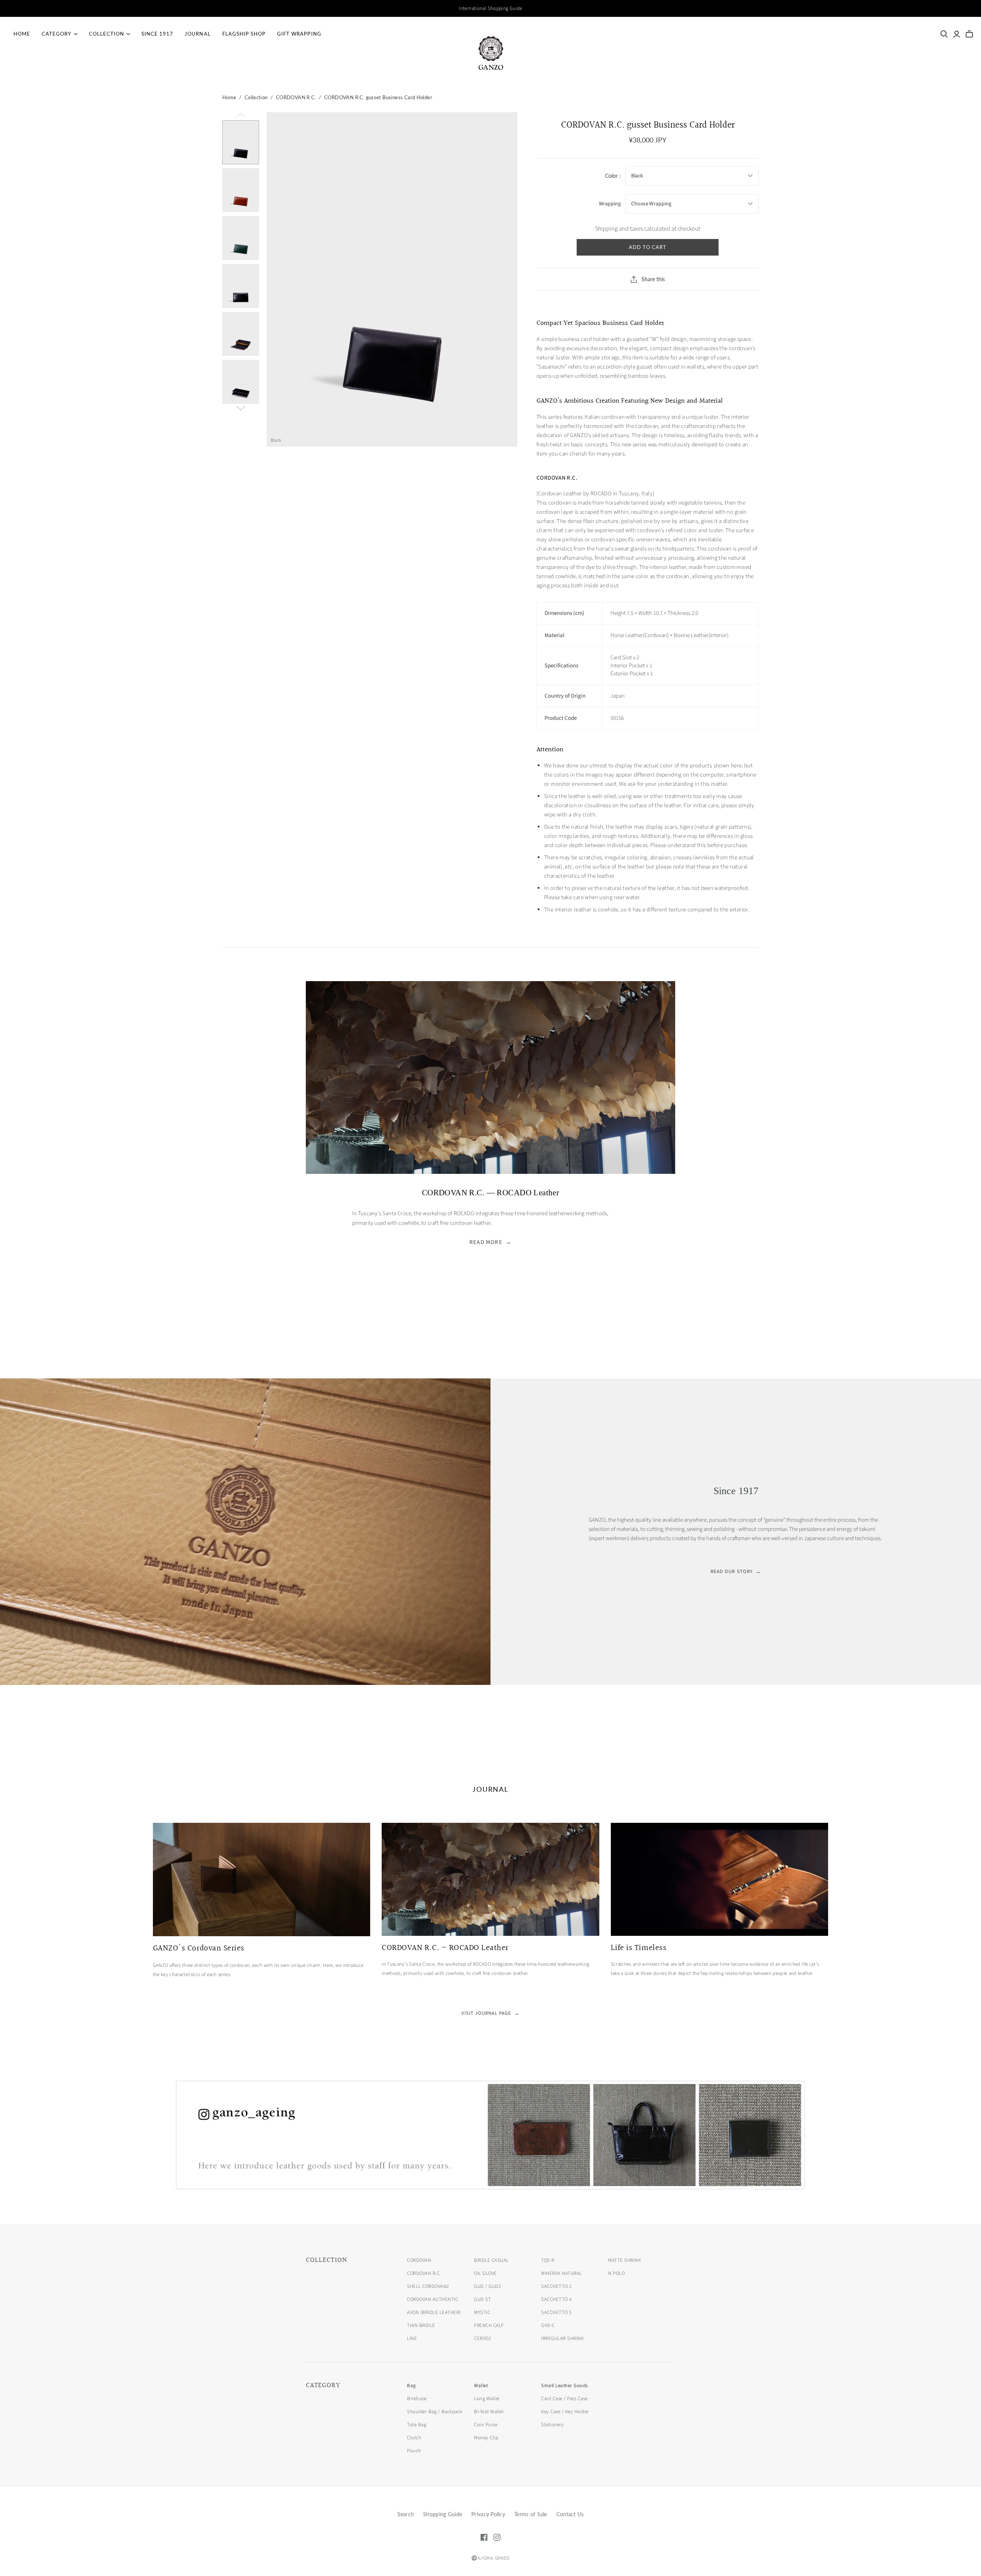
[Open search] (944, 34)
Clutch (414, 2438)
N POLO (616, 2273)
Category (57, 34)
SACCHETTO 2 (556, 2286)
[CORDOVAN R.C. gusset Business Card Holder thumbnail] (241, 142)
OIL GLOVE (486, 2273)
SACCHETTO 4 (556, 2299)
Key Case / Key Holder (565, 2412)
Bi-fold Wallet (489, 2412)
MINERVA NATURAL (562, 2273)
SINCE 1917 (157, 34)
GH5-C (548, 2325)
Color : (613, 176)
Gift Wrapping (299, 34)
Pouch (414, 2451)
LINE (412, 2338)
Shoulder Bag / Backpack (435, 2412)
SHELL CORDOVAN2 (428, 2286)
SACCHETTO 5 (556, 2312)
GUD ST (482, 2299)
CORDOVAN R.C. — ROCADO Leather (445, 1948)
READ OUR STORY (736, 1571)
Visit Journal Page (491, 2013)
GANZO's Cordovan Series (199, 1948)
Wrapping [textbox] (610, 204)
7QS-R (548, 2260)
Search (406, 2514)
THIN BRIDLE (421, 2325)
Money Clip (486, 2438)
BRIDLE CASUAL (491, 2260)
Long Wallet (487, 2399)
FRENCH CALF (489, 2325)
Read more (490, 1242)
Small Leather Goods (564, 2386)
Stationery (552, 2425)
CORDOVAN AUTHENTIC (432, 2299)
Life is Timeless (639, 1948)
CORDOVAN (419, 2260)
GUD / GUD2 (487, 2286)
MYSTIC (482, 2312)
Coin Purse (486, 2425)
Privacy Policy (488, 2514)
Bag (412, 2386)
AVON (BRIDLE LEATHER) (434, 2312)
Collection (107, 34)
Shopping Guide (443, 2514)
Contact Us (570, 2514)
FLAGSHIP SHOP (244, 34)
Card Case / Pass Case (564, 2399)
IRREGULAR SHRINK (562, 2338)
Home (22, 34)
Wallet (481, 2386)
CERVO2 (482, 2338)
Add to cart (648, 247)
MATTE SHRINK (624, 2260)
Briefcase (417, 2399)
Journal (198, 34)
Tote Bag (417, 2425)
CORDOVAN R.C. (296, 97)
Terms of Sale (531, 2514)
